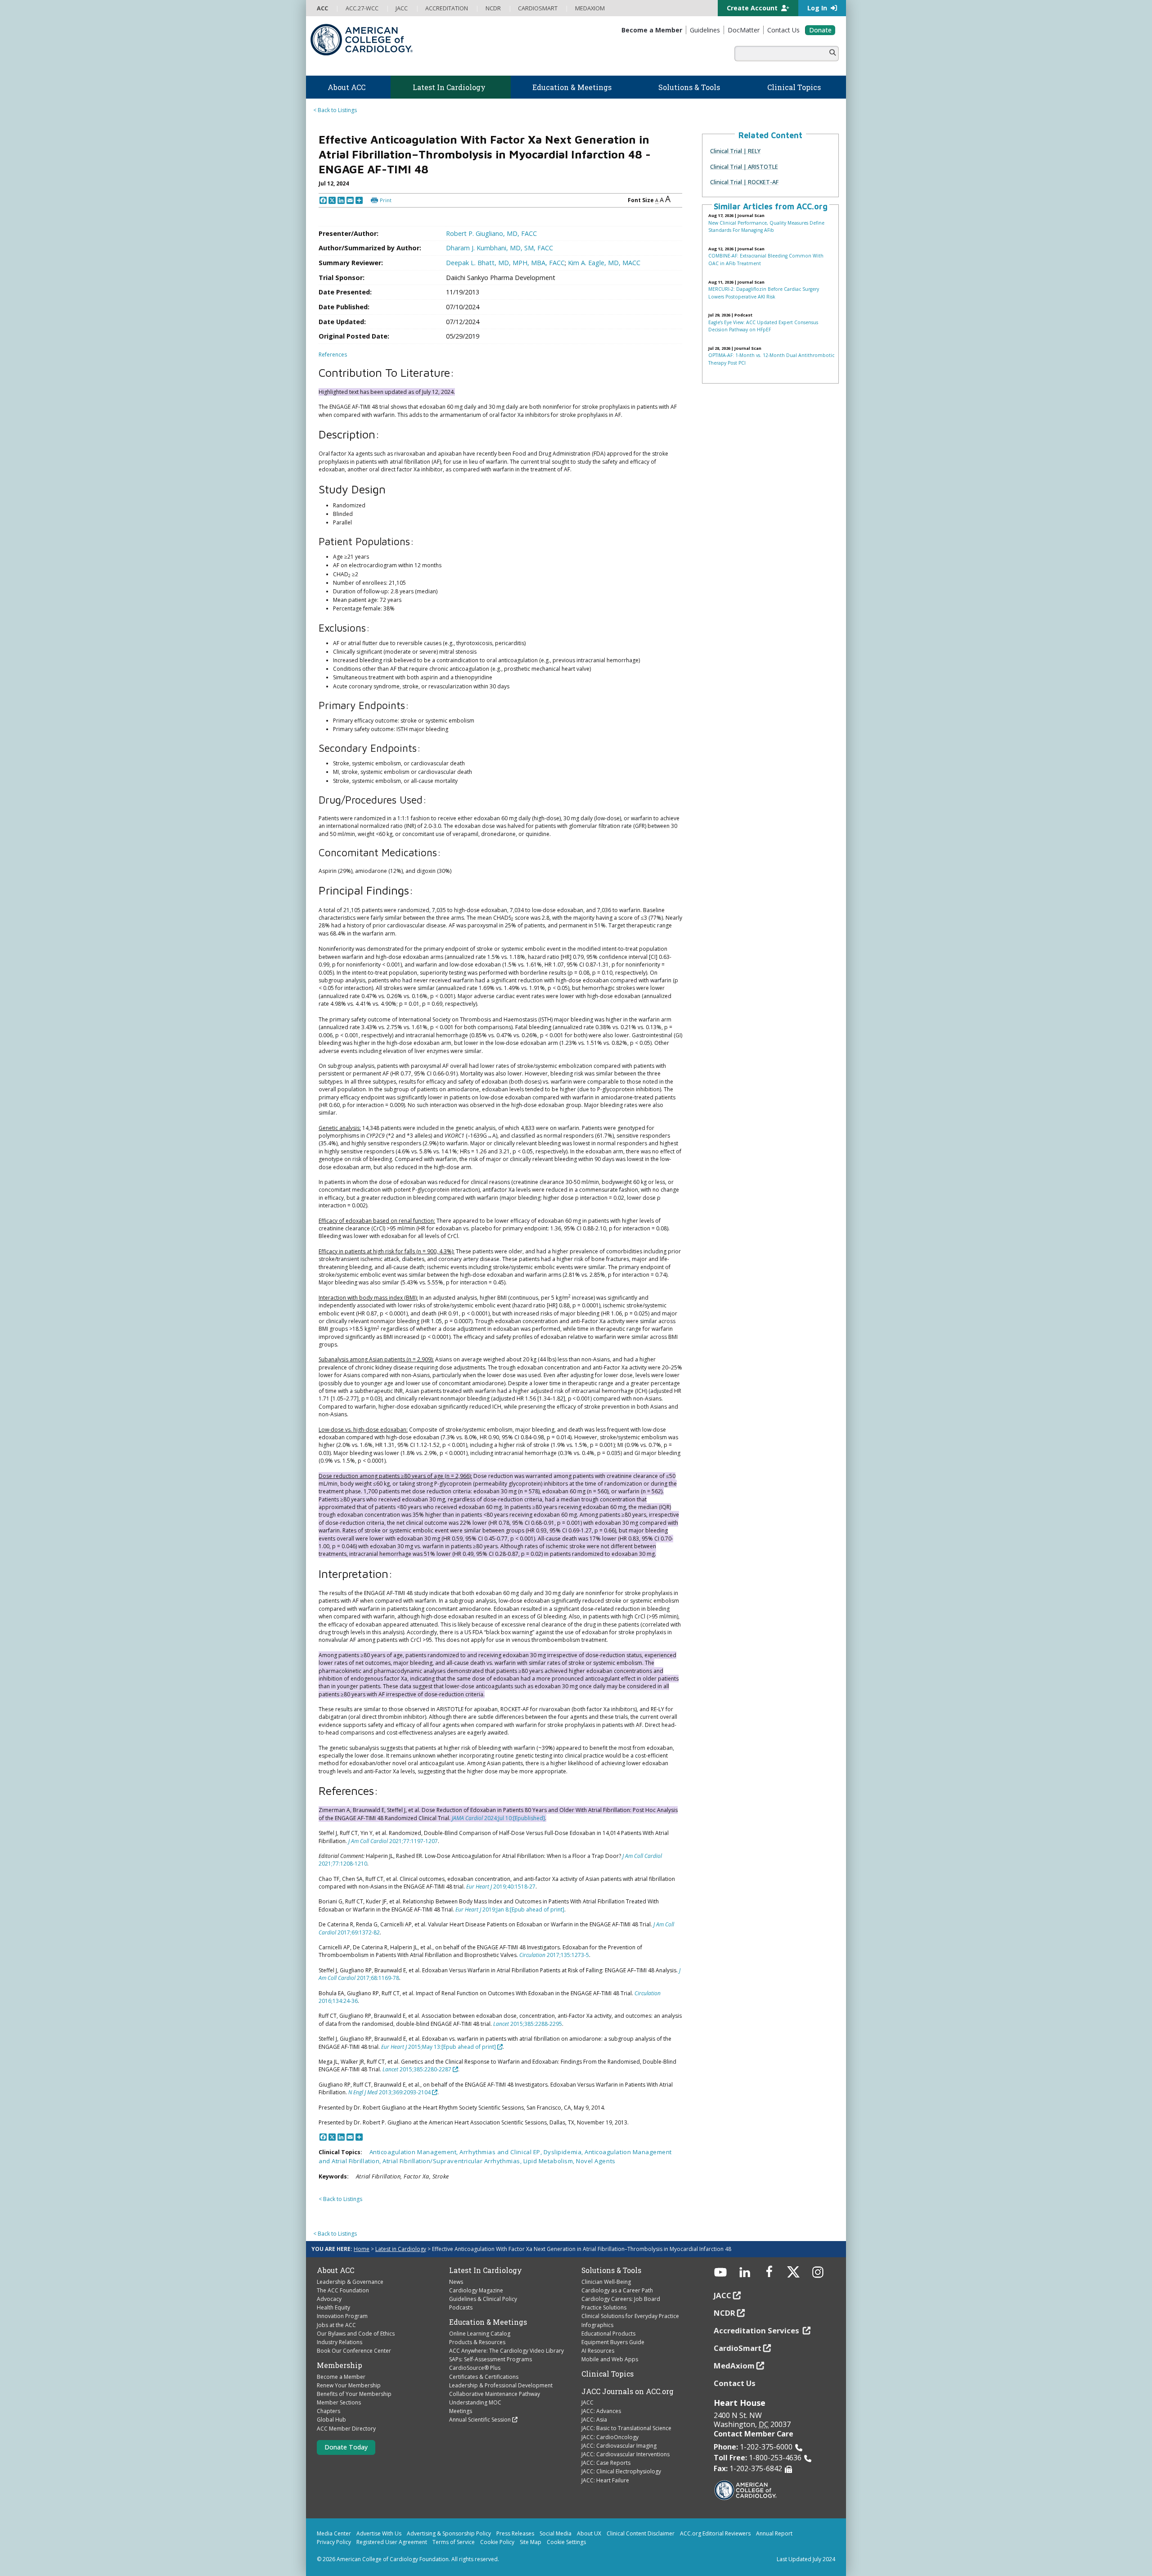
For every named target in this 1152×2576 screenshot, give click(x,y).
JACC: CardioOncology (610, 2437)
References (333, 355)
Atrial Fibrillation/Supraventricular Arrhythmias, (453, 2161)
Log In (818, 8)
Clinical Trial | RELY (735, 151)
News (456, 2282)
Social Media (556, 2533)
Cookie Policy (497, 2542)
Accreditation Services (757, 2330)
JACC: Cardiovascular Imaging (619, 2446)
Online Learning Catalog (480, 2334)
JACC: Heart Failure (605, 2480)
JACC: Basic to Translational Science (626, 2428)
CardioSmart (738, 2348)
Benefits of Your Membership (354, 2394)
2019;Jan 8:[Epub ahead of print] (510, 1909)
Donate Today (346, 2447)
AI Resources (598, 2351)
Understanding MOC (475, 2402)
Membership (340, 2365)
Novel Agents (596, 2161)
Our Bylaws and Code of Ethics (356, 2334)
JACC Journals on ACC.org (628, 2391)
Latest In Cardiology (486, 2270)
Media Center (334, 2533)
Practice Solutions (604, 2307)
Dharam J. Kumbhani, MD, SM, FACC (499, 248)
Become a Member (341, 2377)
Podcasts (461, 2307)
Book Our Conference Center (354, 2351)
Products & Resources (477, 2342)
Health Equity (333, 2307)
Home (362, 2249)
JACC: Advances (601, 2411)
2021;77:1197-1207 (393, 1841)
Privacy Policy (334, 2542)
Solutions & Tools (611, 2270)
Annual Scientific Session (480, 2420)
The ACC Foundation (343, 2290)
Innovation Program (342, 2316)
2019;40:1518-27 (501, 1887)
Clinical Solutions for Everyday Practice (630, 2316)
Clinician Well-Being (606, 2282)
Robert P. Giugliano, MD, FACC (491, 233)
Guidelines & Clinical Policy (483, 2299)
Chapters (328, 2411)
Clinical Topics (607, 2374)
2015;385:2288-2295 (528, 2024)
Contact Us (735, 2383)
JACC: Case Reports (606, 2463)
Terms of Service (454, 2542)
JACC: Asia (594, 2420)
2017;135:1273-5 (554, 1955)
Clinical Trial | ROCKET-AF (744, 182)
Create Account (753, 8)
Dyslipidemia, (564, 2152)
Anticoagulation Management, (415, 2152)
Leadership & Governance (350, 2282)
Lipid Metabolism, (550, 2161)
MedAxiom (734, 2366)
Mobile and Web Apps (610, 2359)
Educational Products (608, 2334)
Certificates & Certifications (484, 2377)
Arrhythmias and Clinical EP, (501, 2152)
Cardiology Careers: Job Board (621, 2299)
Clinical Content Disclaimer (641, 2533)
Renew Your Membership (349, 2385)
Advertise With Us (379, 2533)
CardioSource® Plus (475, 2368)
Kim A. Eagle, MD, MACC (604, 263)
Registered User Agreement (392, 2542)
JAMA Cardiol (467, 1818)
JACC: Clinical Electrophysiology (621, 2471)
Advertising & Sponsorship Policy (449, 2533)
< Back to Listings (335, 110)
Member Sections (339, 2402)
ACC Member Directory (346, 2429)
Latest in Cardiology (401, 2249)
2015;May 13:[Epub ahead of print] (439, 2047)
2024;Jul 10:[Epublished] (514, 1818)
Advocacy (329, 2299)
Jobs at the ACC (336, 2325)
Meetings (461, 2411)
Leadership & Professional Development (501, 2385)
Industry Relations (340, 2342)
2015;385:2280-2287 (417, 2069)
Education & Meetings (488, 2322)
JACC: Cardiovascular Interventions (625, 2454)
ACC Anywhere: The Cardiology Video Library (506, 2351)
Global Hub (331, 2420)
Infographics (597, 2325)
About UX (589, 2533)
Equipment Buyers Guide (613, 2342)
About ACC (335, 2270)
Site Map (531, 2542)
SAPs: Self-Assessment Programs (490, 2359)
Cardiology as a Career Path (617, 2290)
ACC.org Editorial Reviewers (715, 2533)
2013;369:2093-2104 (389, 2092)
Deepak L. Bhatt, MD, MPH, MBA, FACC (505, 263)
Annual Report (774, 2533)
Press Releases (515, 2533)
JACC (587, 2402)
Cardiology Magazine (476, 2290)
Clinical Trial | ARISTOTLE (744, 167)
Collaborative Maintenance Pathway (495, 2394)
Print (386, 200)
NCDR (724, 2313)
